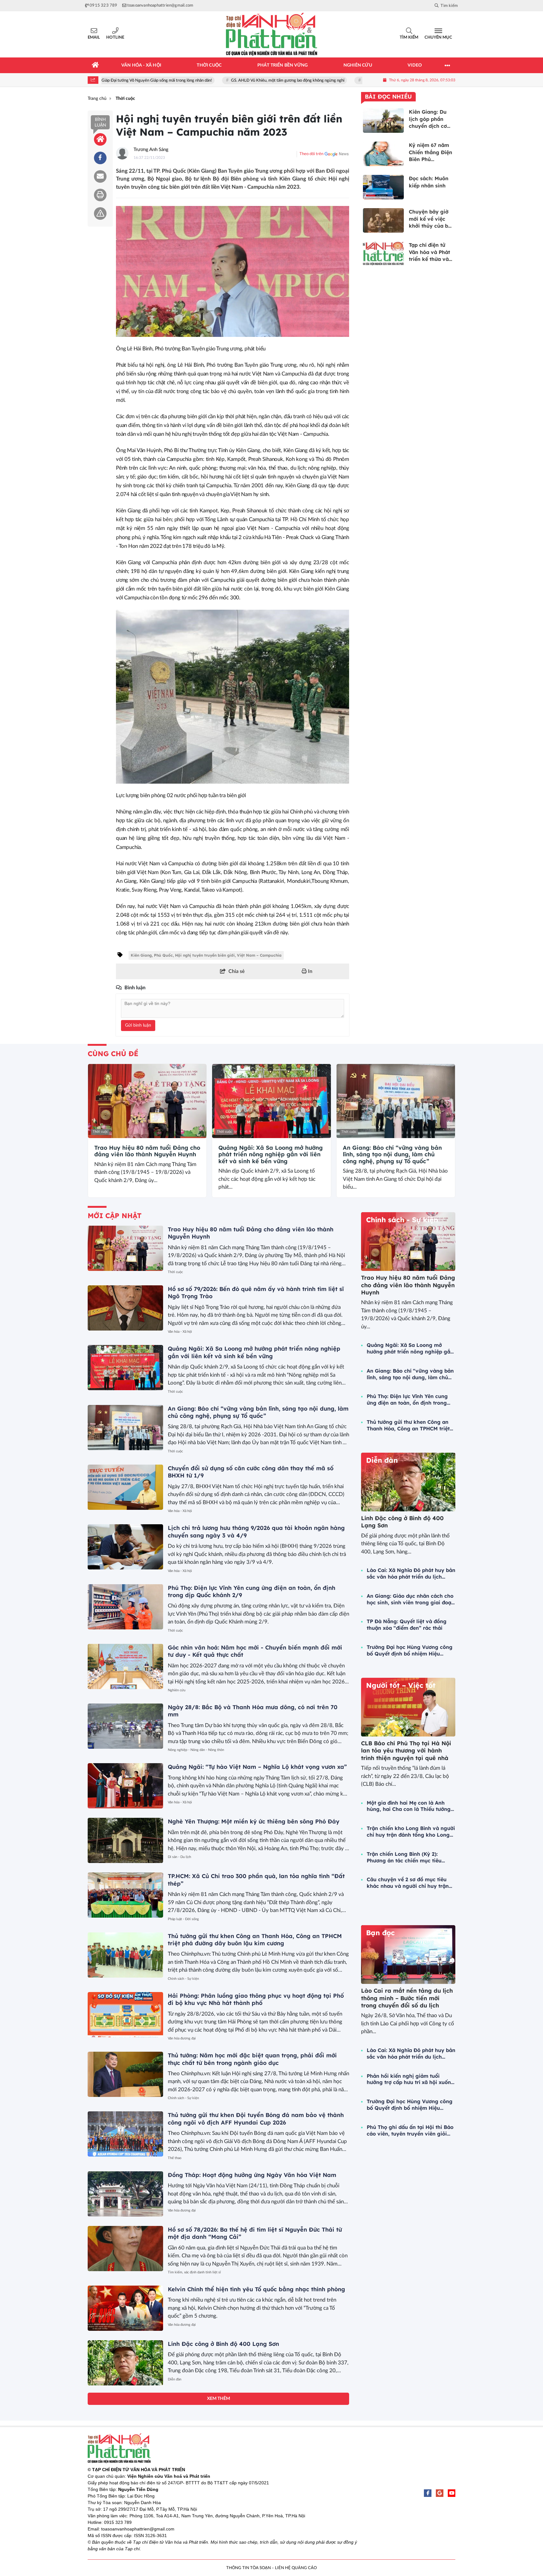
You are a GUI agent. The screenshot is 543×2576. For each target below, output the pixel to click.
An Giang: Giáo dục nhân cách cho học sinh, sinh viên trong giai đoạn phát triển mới (411, 1599)
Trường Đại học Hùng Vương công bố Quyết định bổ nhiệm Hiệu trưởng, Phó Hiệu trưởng (410, 1650)
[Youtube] (452, 2493)
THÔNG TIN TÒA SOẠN (249, 2568)
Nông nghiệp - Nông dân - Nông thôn (196, 1750)
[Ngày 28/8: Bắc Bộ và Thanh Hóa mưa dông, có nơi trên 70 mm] (125, 1726)
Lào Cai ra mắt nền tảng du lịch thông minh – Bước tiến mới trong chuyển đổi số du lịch (407, 1998)
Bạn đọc (380, 1933)
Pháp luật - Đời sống (183, 1919)
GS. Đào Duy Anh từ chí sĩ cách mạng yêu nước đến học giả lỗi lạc (361, 81)
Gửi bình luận (138, 1025)
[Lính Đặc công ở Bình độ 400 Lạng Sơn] (125, 2363)
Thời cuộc (100, 1132)
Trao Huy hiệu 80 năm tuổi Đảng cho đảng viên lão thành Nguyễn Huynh (147, 1151)
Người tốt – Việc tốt (401, 1685)
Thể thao (175, 2158)
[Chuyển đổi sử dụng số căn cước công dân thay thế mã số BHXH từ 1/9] (125, 1487)
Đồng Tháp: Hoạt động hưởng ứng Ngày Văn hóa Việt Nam (252, 2175)
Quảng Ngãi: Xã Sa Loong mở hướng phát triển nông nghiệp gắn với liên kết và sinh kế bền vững (271, 1155)
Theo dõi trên (311, 154)
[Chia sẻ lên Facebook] (100, 158)
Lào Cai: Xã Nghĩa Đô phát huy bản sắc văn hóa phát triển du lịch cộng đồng (411, 1574)
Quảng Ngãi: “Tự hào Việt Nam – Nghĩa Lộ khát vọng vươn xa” (257, 1767)
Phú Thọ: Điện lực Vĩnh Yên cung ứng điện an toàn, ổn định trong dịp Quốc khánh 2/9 (407, 1400)
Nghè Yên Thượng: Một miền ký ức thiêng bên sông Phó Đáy (254, 1821)
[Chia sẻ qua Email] (100, 176)
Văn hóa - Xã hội (180, 1332)
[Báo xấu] (100, 213)
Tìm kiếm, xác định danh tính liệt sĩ (194, 2272)
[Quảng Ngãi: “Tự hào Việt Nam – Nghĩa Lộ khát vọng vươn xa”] (125, 1786)
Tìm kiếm (409, 38)
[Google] (440, 2493)
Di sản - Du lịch (179, 1857)
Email (94, 38)
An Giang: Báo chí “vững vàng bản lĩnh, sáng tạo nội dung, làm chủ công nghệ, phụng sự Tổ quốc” (392, 1155)
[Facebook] (428, 2493)
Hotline (115, 38)
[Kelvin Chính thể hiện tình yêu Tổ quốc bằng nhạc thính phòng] (125, 2308)
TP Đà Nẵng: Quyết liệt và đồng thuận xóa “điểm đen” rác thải (407, 1625)
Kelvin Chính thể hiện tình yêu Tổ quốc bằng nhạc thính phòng (256, 2289)
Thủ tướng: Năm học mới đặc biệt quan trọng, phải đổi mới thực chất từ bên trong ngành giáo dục (252, 2059)
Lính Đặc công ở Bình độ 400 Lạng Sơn (223, 2344)
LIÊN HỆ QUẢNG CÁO (296, 2568)
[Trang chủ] (96, 65)
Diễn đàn (175, 2379)
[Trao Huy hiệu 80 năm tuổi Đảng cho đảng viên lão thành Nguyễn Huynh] (147, 1101)
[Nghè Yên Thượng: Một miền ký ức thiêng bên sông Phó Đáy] (125, 1840)
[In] (100, 195)
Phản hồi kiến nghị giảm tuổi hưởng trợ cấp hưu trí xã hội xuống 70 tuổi (411, 2079)
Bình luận (100, 122)
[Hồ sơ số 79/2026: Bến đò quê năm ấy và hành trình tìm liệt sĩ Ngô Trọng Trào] (125, 1308)
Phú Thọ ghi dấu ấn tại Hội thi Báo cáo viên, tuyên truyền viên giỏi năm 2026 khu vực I (410, 2130)
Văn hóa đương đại (182, 2038)
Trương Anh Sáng (151, 150)
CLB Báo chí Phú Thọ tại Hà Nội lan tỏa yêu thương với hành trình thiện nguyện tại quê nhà (406, 1751)
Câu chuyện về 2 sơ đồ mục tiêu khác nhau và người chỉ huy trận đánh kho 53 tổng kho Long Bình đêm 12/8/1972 (408, 1883)
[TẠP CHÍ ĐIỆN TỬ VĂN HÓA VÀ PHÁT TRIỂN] (271, 34)
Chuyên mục (438, 38)
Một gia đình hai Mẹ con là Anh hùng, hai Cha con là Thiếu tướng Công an (409, 1806)
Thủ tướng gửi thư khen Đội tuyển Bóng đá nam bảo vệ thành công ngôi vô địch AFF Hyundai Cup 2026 (256, 2119)
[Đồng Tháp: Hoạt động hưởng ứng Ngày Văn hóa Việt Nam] (125, 2194)
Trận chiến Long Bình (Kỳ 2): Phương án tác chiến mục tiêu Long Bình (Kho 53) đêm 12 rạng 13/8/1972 (407, 1857)
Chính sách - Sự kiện (183, 1979)
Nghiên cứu (177, 1690)
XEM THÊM (219, 2399)
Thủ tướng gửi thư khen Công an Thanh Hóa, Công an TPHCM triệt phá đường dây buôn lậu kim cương (255, 1940)
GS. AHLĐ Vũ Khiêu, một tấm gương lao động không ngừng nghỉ (228, 81)
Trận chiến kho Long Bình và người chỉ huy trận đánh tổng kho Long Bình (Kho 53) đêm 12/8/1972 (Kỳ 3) (411, 1832)
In (310, 971)
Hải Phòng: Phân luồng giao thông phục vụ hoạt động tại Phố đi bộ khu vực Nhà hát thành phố (256, 1999)
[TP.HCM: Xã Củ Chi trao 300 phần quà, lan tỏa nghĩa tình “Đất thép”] (125, 1895)
